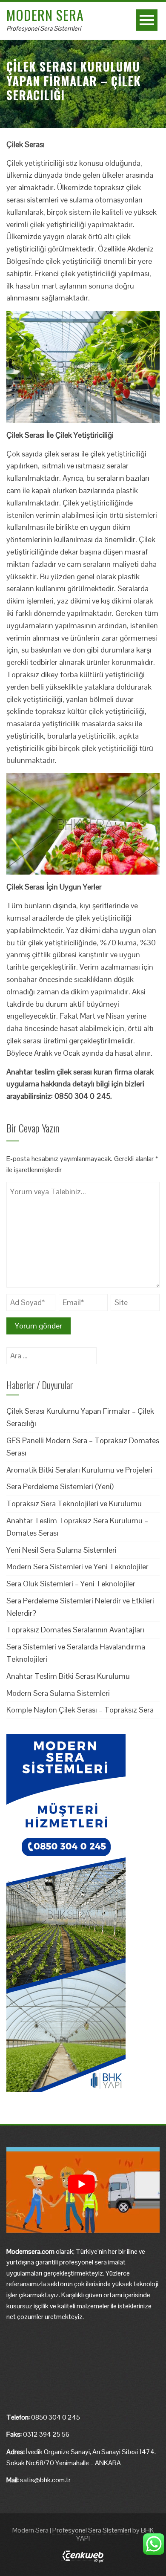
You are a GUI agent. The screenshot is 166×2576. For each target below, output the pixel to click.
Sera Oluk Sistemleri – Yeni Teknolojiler (71, 1584)
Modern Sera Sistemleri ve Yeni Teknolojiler (77, 1567)
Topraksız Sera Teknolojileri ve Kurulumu (74, 1503)
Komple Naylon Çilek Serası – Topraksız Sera (80, 1710)
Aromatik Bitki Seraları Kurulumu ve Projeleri (79, 1470)
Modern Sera (45, 15)
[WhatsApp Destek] (154, 2544)
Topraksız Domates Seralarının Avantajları (75, 1630)
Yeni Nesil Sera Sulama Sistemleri (62, 1550)
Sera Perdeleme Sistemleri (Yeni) (60, 1486)
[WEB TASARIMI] (83, 2556)
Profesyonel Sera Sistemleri (44, 28)
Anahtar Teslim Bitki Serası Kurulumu (68, 1676)
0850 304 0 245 (56, 2417)
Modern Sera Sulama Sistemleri (58, 1693)
